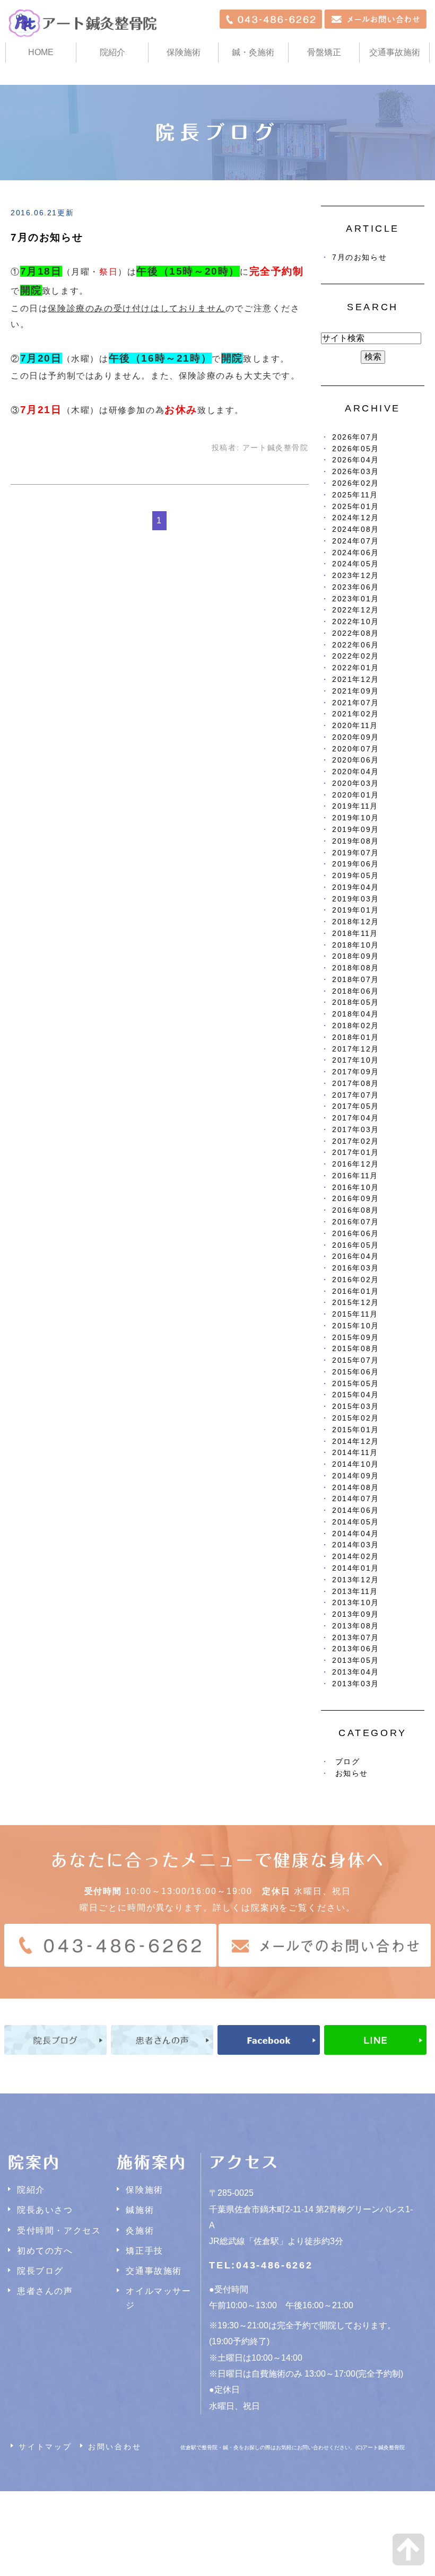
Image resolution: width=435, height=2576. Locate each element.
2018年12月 (356, 922)
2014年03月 (356, 1545)
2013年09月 (356, 1614)
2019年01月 (356, 910)
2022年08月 (356, 633)
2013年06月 (356, 1649)
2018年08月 (356, 968)
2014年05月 (356, 1522)
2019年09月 (356, 830)
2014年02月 (356, 1557)
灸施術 (140, 2231)
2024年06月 (356, 553)
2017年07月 (356, 1095)
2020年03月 (356, 783)
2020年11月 (355, 726)
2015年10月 (356, 1326)
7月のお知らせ (47, 237)
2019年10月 (356, 818)
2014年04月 (356, 1534)
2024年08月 (356, 529)
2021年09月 (356, 691)
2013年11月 (355, 1592)
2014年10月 (356, 1464)
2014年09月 (356, 1476)
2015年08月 (356, 1349)
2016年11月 (355, 1176)
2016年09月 (356, 1199)
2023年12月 (356, 576)
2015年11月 (355, 1314)
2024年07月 (356, 541)
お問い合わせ (115, 2447)
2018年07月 (356, 980)
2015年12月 (356, 1303)
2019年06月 (356, 864)
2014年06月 (356, 1510)
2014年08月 (356, 1488)
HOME (41, 52)
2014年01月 (356, 1568)
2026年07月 (356, 437)
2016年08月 (356, 1210)
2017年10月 (356, 1060)
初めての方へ (45, 2251)
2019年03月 (356, 899)
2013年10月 (356, 1603)
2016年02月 (356, 1280)
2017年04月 (356, 1118)
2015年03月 (356, 1407)
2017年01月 (356, 1153)
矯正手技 (144, 2251)
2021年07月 (356, 703)
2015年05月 (356, 1384)
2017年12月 (356, 1049)
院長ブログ (40, 2271)
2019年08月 (356, 841)
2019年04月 (356, 887)
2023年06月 (356, 587)
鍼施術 (140, 2210)
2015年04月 (356, 1395)
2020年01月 (356, 795)
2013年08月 (356, 1626)
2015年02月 (356, 1418)
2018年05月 (356, 1002)
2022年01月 (356, 668)
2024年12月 (356, 518)
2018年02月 (356, 1026)
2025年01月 (356, 507)
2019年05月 (356, 876)
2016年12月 (356, 1164)
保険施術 (184, 52)
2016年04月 (356, 1256)
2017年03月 (356, 1130)
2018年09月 (356, 956)
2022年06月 (356, 645)
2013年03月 (356, 1684)
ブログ (348, 1762)
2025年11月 (355, 495)
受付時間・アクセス (59, 2231)
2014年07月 (356, 1499)
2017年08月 (356, 1084)
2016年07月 (356, 1222)
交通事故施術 (395, 52)
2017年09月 (356, 1072)
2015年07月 (356, 1360)
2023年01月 (356, 599)
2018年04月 (356, 1014)
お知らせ (352, 1773)
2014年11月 (355, 1453)
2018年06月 (356, 991)
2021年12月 (356, 680)
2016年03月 (356, 1268)
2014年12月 (356, 1442)
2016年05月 (356, 1245)
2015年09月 (356, 1338)
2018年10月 (356, 945)
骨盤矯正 (324, 52)
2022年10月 (356, 622)
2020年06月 (356, 760)
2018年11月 (355, 934)
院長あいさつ (45, 2210)
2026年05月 (356, 449)
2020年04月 (356, 772)
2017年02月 (356, 1141)
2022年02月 (356, 656)
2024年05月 (356, 564)
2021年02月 (356, 714)
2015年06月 (356, 1372)
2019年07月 (356, 853)
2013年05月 (356, 1661)
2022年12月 (356, 610)
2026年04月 (356, 460)
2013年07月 (356, 1638)
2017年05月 (356, 1106)
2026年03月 (356, 472)
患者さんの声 (45, 2291)
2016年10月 (356, 1188)
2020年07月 (356, 749)
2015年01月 (356, 1430)
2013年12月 (356, 1580)
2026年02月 (356, 483)
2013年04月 (356, 1672)
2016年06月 (356, 1234)
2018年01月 (356, 1037)
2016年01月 (356, 1291)
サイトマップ (45, 2447)
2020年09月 (356, 737)
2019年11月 (355, 806)
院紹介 (31, 2190)
